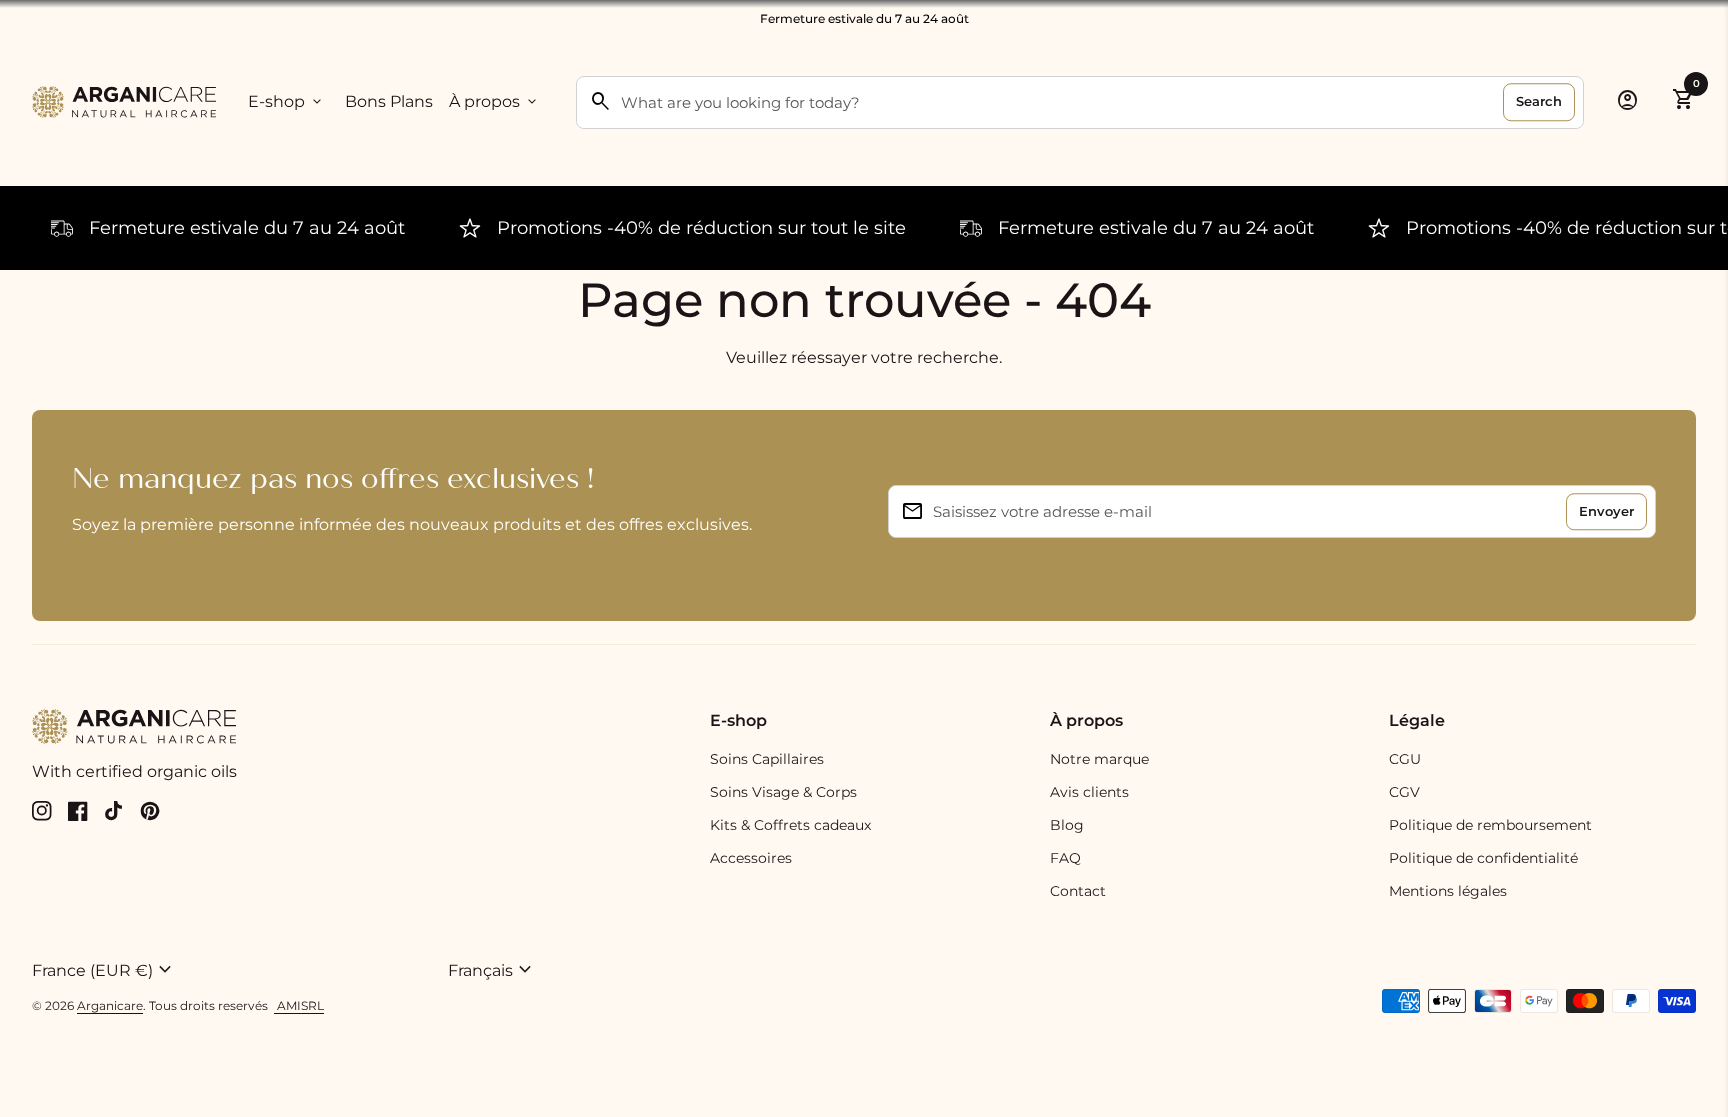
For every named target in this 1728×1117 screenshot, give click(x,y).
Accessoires (751, 858)
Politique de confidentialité (1483, 858)
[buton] (232, 970)
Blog (1067, 825)
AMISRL (299, 1005)
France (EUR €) (104, 970)
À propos (494, 102)
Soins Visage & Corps (783, 792)
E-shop (286, 102)
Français (492, 970)
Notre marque (1099, 759)
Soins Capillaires (767, 759)
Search (1539, 101)
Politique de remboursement (1490, 825)
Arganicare (110, 1005)
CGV (1404, 792)
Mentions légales (1448, 891)
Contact (1078, 891)
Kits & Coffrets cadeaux (790, 825)
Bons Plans (389, 101)
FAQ (1065, 858)
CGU (1405, 759)
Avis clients (1089, 792)
